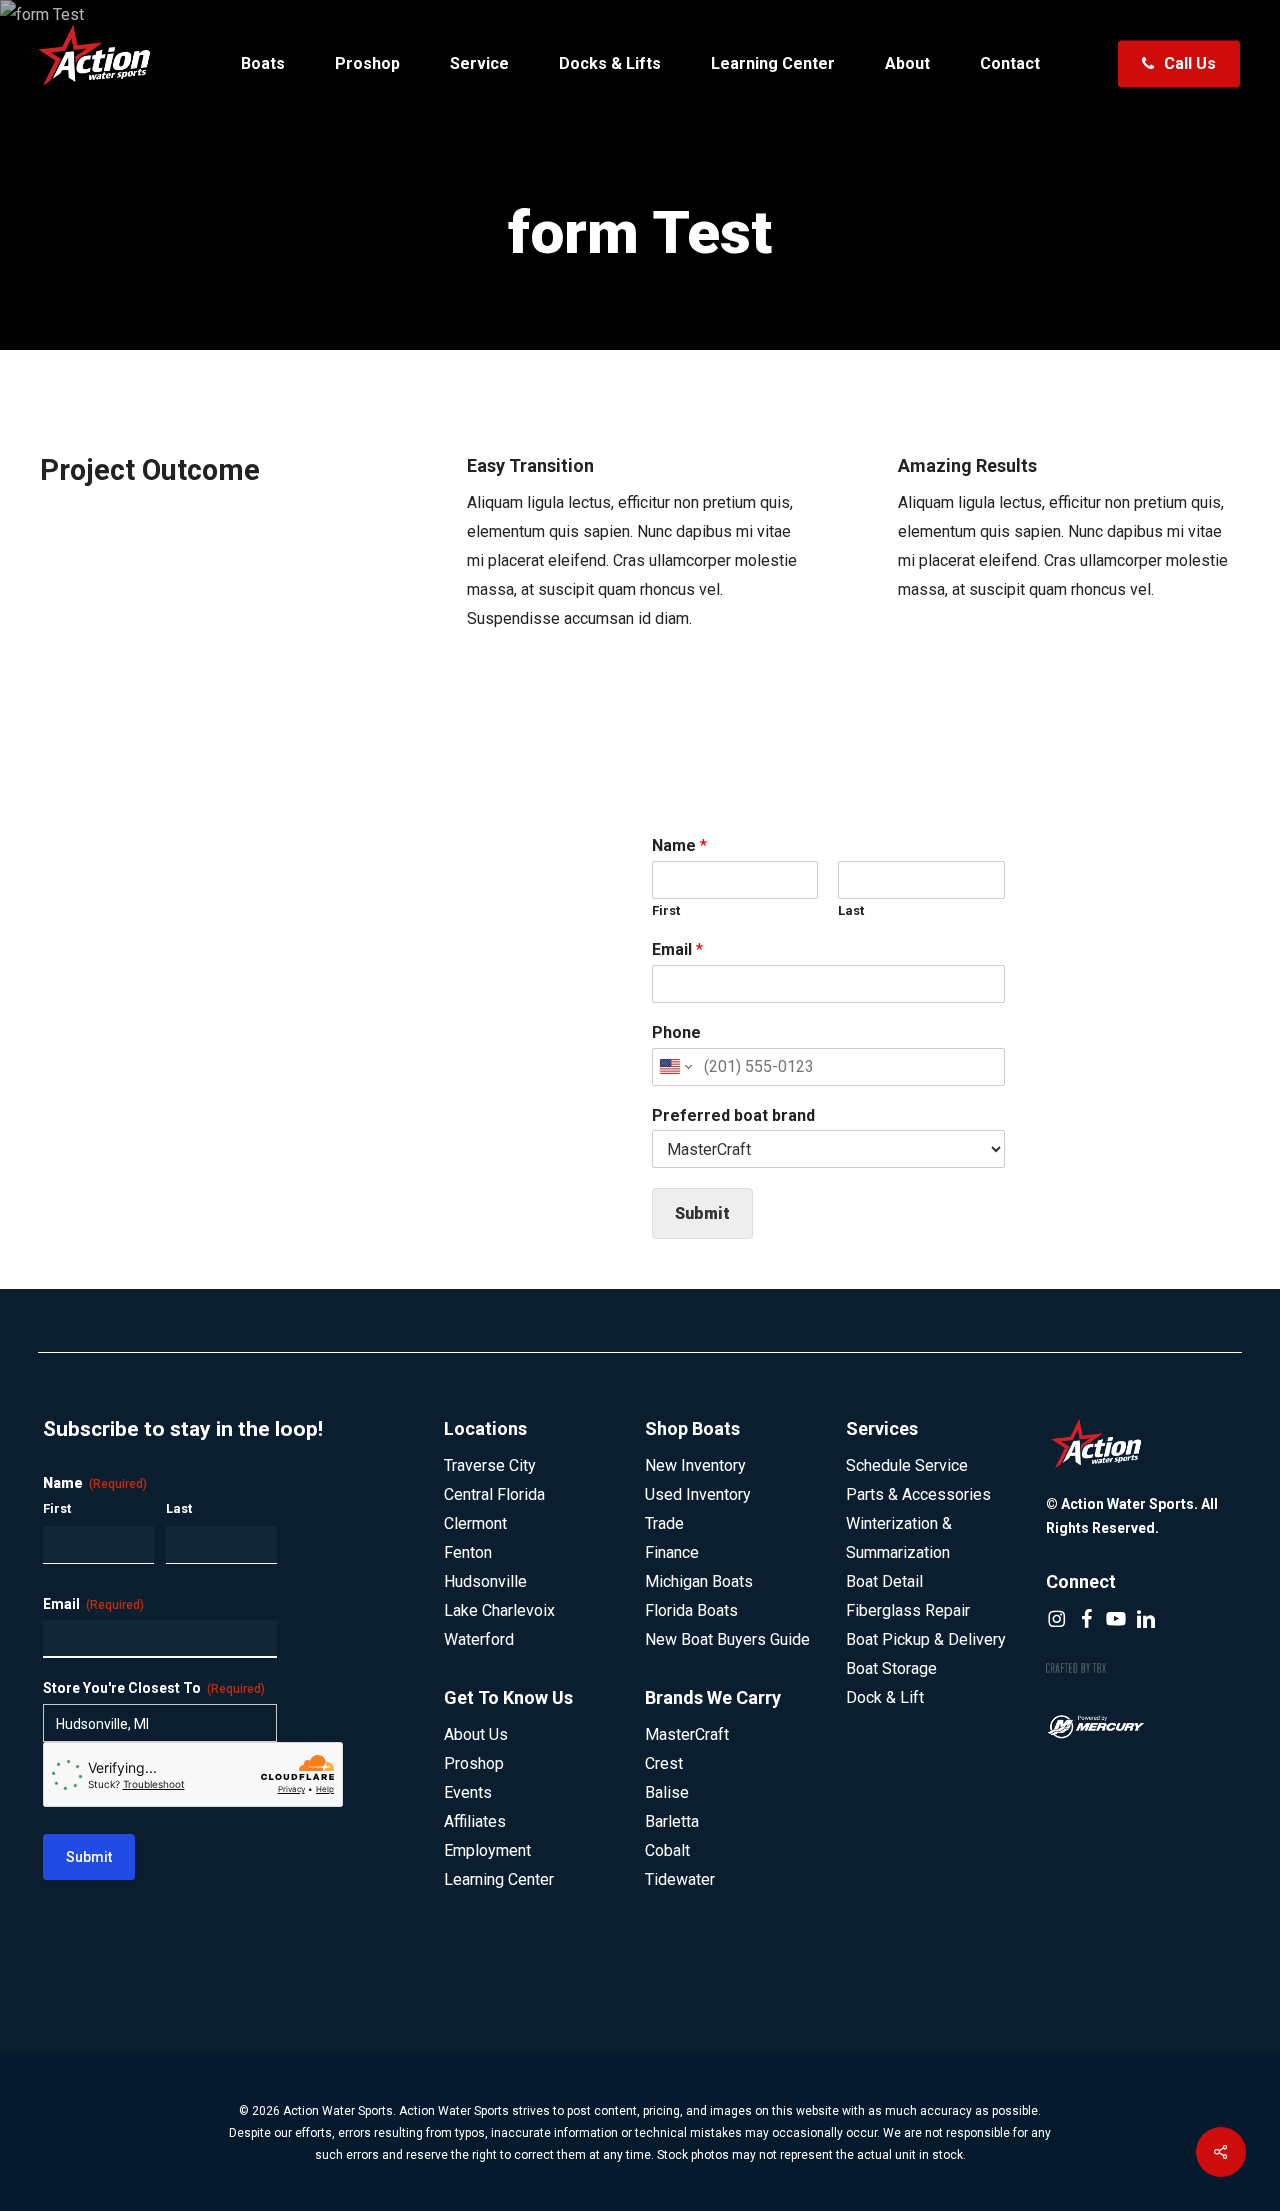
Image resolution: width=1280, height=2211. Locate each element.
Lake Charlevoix (499, 1610)
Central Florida (494, 1494)
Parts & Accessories (918, 1494)
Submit (702, 1213)
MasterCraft (687, 1734)
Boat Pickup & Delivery (926, 1639)
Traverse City (490, 1465)
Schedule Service (907, 1465)
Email (677, 949)
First (666, 910)
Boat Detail (884, 1581)
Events (468, 1792)
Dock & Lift (885, 1697)
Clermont (475, 1523)
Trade (664, 1523)
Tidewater (680, 1879)
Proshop (474, 1763)
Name (679, 845)
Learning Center (499, 1879)
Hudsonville (485, 1581)
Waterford (479, 1639)
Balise (667, 1792)
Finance (672, 1552)
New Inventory (695, 1465)
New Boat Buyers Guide (727, 1639)
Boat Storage (891, 1668)
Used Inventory (698, 1494)
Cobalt (667, 1850)
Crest (664, 1763)
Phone (676, 1032)
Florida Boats (691, 1610)
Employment (487, 1850)
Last (851, 910)
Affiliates (475, 1821)
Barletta (672, 1821)
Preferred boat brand (733, 1115)
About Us (476, 1734)
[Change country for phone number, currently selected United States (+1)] (674, 1067)
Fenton (468, 1552)
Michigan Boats (699, 1581)
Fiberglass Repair (908, 1610)
